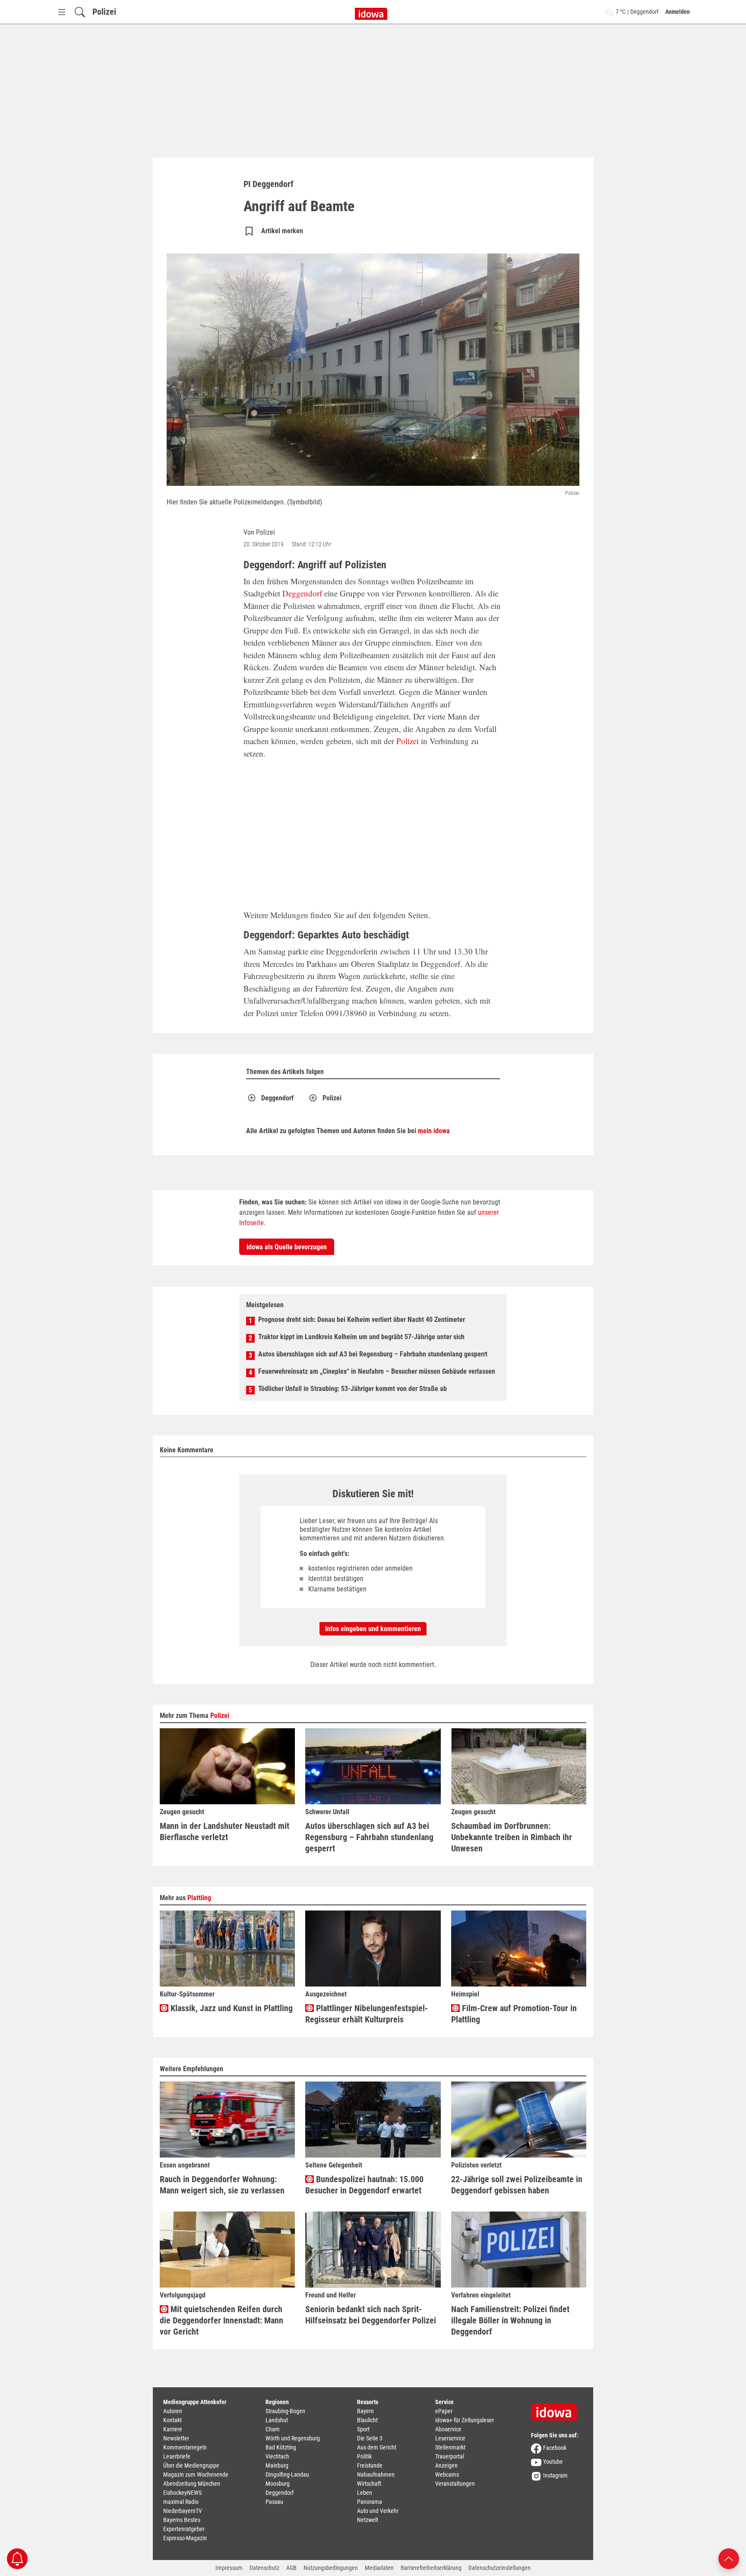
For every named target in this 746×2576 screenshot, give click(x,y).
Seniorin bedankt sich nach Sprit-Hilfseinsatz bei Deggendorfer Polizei (371, 2315)
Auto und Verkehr (378, 2511)
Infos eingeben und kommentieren (373, 1629)
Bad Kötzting (281, 2447)
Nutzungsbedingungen (331, 2568)
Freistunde (370, 2465)
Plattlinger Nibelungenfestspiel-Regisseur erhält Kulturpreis (367, 2014)
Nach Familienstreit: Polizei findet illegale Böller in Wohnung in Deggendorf (510, 2320)
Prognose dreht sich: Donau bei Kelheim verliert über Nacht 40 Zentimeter (362, 1320)
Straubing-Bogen (285, 2411)
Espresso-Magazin (185, 2538)
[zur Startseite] (557, 2409)
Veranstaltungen (455, 2484)
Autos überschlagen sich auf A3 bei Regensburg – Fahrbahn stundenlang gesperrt (373, 1354)
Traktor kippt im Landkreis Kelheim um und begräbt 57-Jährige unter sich (361, 1337)
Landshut (277, 2420)
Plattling (199, 1898)
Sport (363, 2429)
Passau (274, 2502)
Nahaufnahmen (376, 2475)
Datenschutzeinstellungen (499, 2568)
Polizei (104, 12)
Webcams (447, 2475)
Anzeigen (446, 2465)
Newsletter (176, 2438)
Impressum (229, 2568)
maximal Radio (181, 2502)
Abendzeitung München (192, 2484)
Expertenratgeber (184, 2529)
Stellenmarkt (450, 2447)
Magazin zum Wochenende (196, 2475)
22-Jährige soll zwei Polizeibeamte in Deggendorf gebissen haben (517, 2185)
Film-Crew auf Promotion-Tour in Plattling (514, 2014)
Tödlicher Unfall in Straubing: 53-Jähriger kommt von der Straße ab (352, 1389)
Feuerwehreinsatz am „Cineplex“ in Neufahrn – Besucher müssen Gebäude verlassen (377, 1371)
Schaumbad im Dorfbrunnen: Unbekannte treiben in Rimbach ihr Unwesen (512, 1837)
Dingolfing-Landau (287, 2475)
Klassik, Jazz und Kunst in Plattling (231, 2008)
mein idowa (434, 1131)
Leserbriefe (177, 2456)
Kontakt (172, 2420)
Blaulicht (367, 2420)
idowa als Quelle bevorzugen (287, 1247)
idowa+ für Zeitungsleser (465, 2420)
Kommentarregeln (185, 2447)
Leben (365, 2493)
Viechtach (277, 2456)
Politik (364, 2456)
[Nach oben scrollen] (729, 2558)
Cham (273, 2429)
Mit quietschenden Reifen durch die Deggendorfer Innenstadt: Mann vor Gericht (221, 2320)
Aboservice (448, 2429)
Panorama (370, 2502)
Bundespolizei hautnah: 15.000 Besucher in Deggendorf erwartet (364, 2185)
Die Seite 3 (370, 2438)
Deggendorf (302, 593)
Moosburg (278, 2484)
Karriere (173, 2429)
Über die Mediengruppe (191, 2465)
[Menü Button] (62, 12)
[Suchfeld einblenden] (80, 12)
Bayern (365, 2411)
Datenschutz (264, 2568)
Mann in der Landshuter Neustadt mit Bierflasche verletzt (224, 1831)
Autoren (173, 2411)
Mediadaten (379, 2568)
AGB (291, 2568)
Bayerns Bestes (182, 2520)
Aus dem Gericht (377, 2447)
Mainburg (277, 2465)
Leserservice (450, 2438)
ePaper (444, 2411)
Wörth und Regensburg (293, 2438)
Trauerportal (450, 2456)
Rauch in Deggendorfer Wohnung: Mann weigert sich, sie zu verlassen (222, 2185)
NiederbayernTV (183, 2511)
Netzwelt (368, 2520)
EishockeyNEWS (182, 2493)
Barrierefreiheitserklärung (431, 2568)
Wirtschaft (369, 2484)
